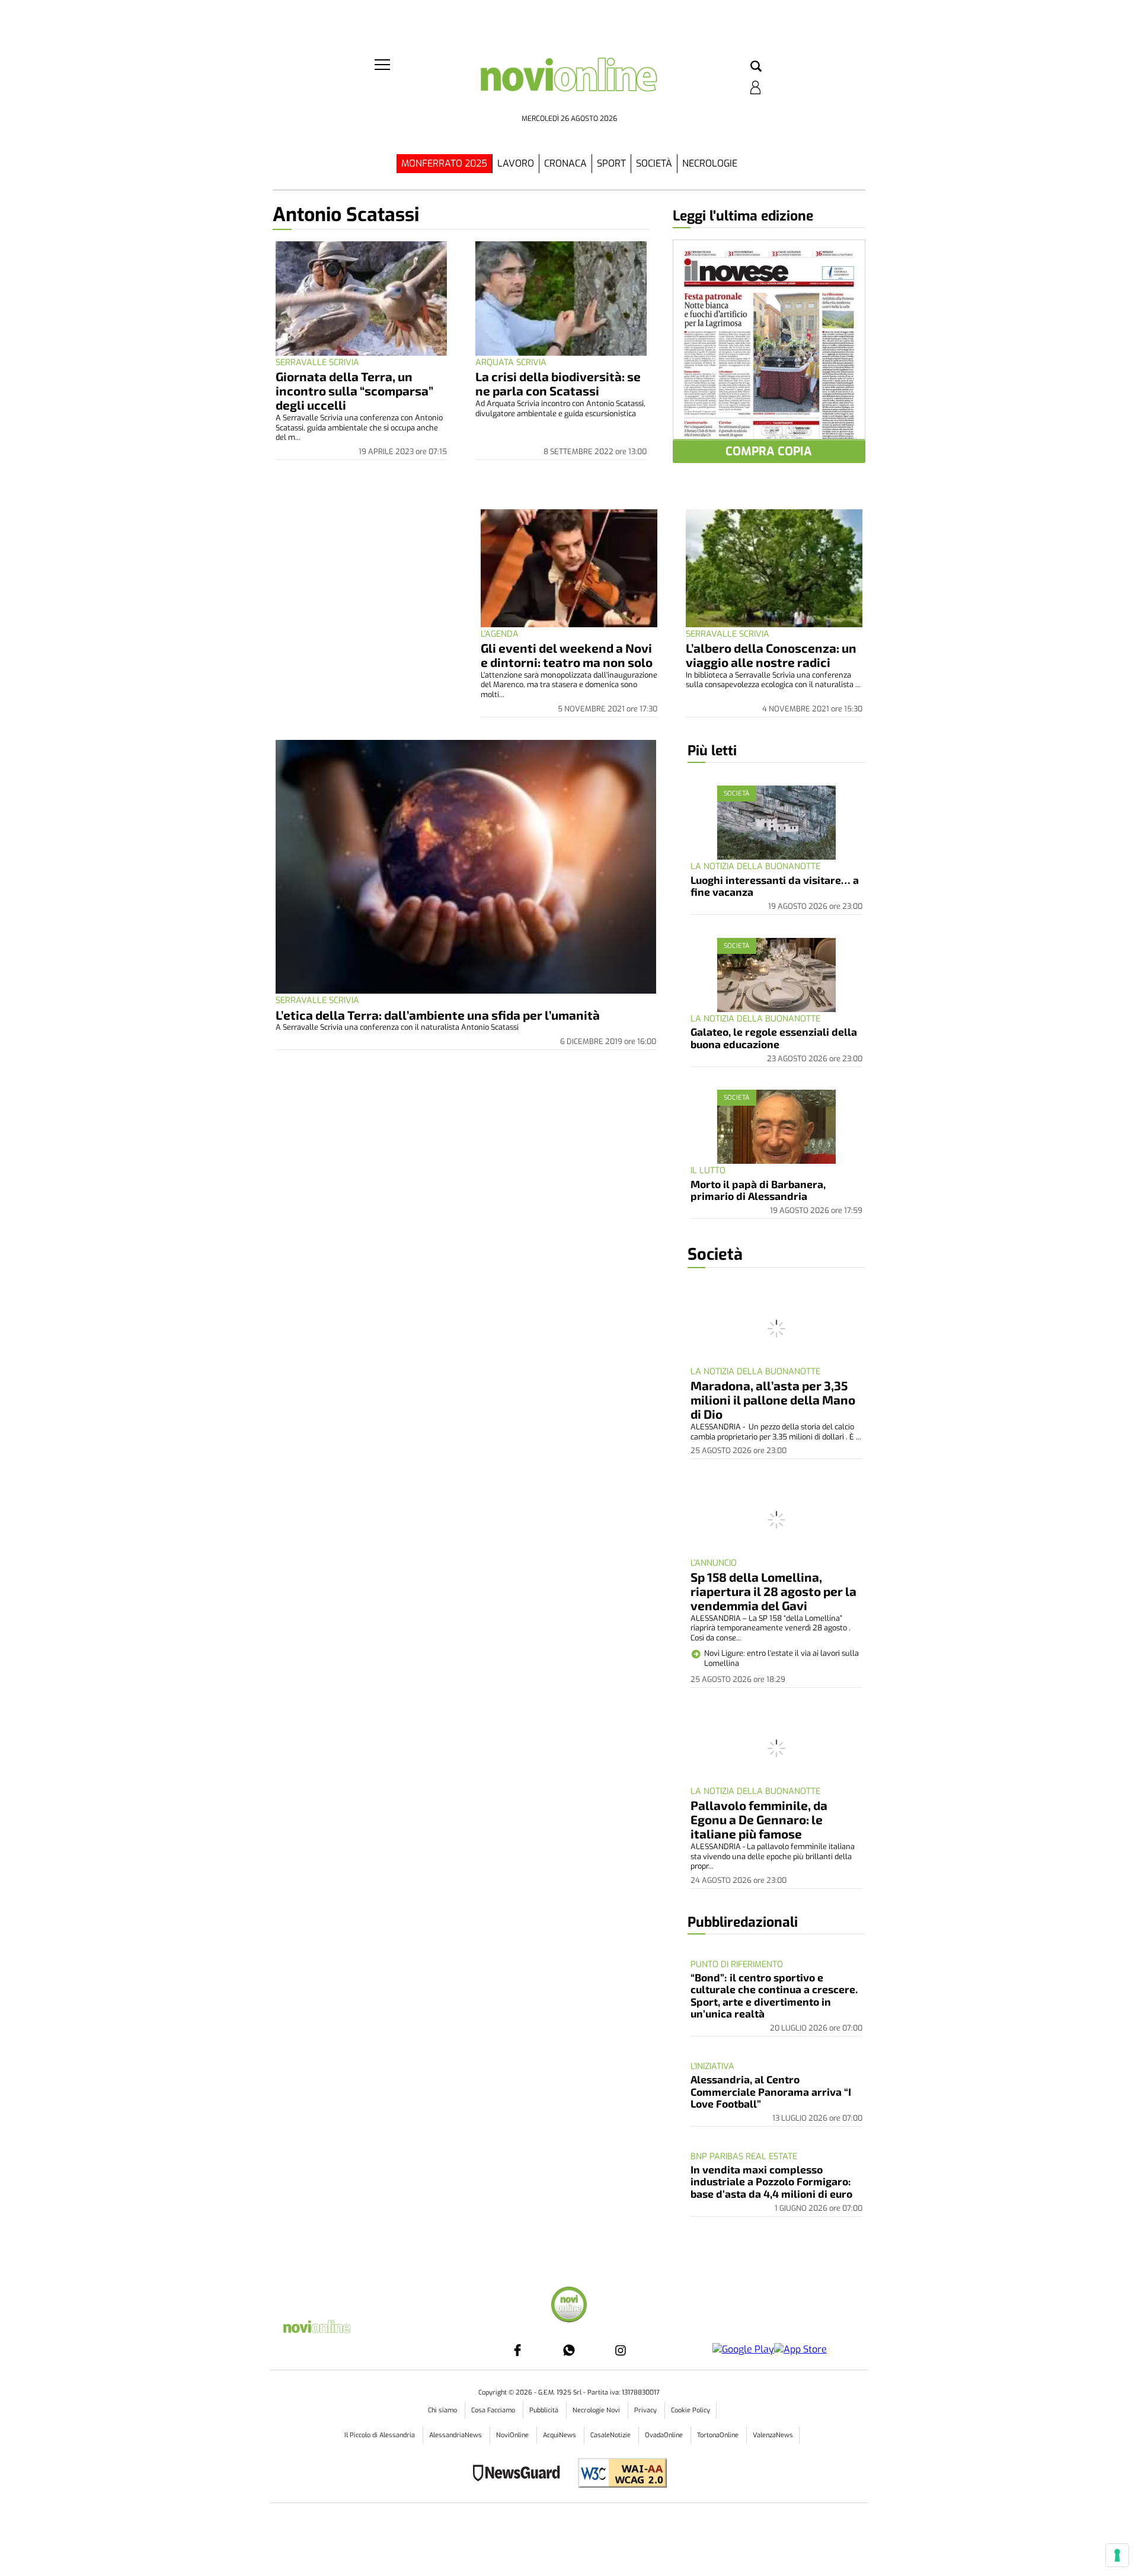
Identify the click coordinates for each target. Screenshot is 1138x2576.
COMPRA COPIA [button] (769, 451)
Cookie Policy (691, 2410)
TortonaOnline (719, 2435)
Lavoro (516, 163)
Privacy (646, 2410)
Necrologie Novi (597, 2410)
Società (654, 163)
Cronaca (565, 163)
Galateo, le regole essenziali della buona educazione (774, 1038)
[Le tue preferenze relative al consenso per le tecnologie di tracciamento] (1117, 2555)
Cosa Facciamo (494, 2410)
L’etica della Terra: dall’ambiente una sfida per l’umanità (438, 1015)
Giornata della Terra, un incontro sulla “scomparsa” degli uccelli (354, 390)
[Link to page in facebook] (517, 2350)
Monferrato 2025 (444, 163)
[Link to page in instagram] (621, 2350)
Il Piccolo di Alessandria (381, 2435)
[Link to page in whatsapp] (569, 2350)
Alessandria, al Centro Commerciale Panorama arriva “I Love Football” (771, 2091)
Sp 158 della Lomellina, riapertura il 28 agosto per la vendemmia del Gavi (773, 1591)
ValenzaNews (773, 2435)
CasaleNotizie (611, 2435)
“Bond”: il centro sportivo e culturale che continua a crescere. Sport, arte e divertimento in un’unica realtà (774, 1995)
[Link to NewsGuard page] (520, 2474)
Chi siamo (443, 2410)
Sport (611, 163)
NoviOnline (513, 2435)
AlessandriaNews (456, 2435)
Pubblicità (545, 2410)
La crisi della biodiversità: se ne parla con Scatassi (558, 383)
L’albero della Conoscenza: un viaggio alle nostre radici (771, 655)
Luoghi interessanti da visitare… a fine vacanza (775, 886)
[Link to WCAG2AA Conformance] (618, 2474)
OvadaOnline (665, 2435)
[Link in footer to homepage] (569, 2306)
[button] (756, 67)
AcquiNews (560, 2435)
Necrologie (710, 163)
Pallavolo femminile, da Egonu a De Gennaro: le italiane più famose (759, 1819)
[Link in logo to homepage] (569, 83)
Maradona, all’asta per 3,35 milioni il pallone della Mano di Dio (773, 1399)
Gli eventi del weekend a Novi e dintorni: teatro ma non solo (567, 655)
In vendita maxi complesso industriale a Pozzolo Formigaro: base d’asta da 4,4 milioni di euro (771, 2181)
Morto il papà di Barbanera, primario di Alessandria (758, 1190)
